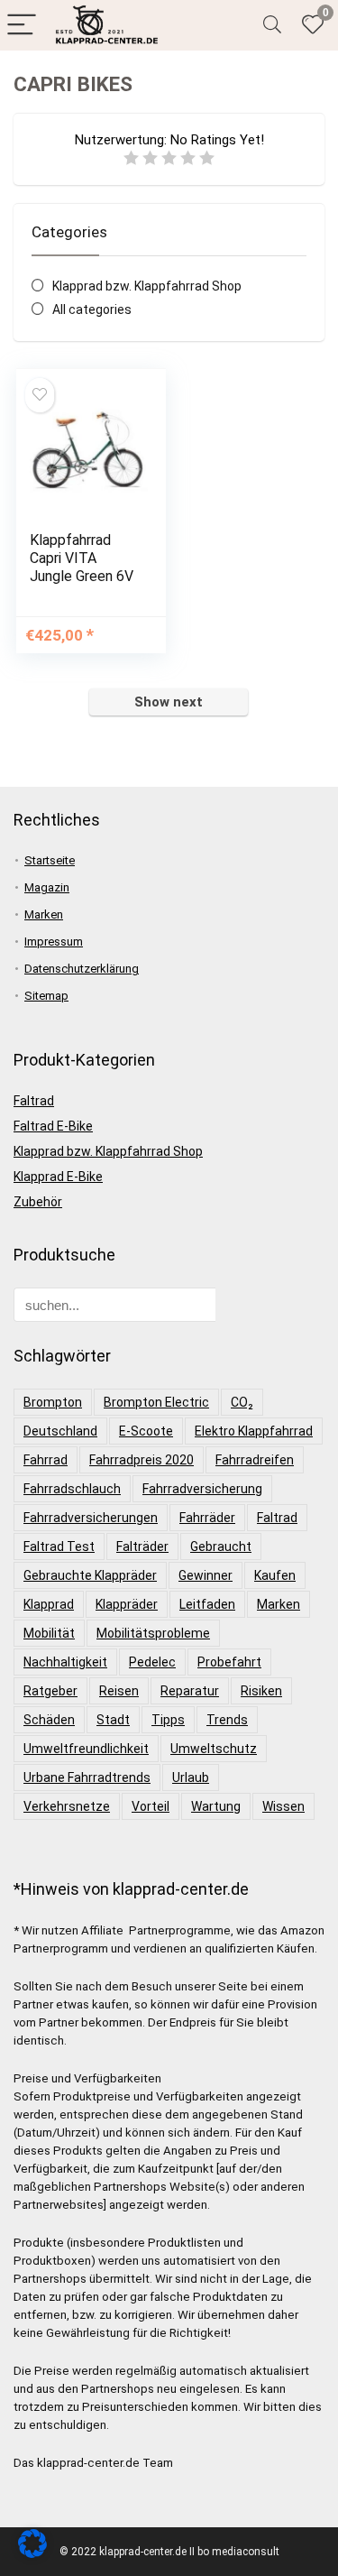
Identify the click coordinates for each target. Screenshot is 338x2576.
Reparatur (190, 1691)
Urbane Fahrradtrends (87, 1777)
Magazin (47, 887)
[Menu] (22, 26)
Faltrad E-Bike (53, 1126)
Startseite (50, 860)
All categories (92, 309)
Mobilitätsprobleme (153, 1633)
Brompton (53, 1402)
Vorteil (151, 1806)
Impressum (54, 942)
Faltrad (34, 1101)
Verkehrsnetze (67, 1806)
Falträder (142, 1547)
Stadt (113, 1720)
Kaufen (275, 1575)
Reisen (119, 1691)
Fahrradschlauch (72, 1489)
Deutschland (60, 1431)
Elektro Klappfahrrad (254, 1431)
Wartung (216, 1806)
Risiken (261, 1691)
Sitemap (46, 996)
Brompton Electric (156, 1402)
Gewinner (206, 1575)
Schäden (49, 1720)
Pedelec (152, 1662)
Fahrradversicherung (202, 1489)
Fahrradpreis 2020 (142, 1460)
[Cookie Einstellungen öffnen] (32, 2553)
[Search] (272, 26)
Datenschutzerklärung (82, 969)
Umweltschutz (214, 1749)
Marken (44, 914)
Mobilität (49, 1633)
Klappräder (127, 1604)
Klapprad (49, 1604)
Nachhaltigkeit (65, 1662)
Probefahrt (229, 1662)
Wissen (283, 1806)
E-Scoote (146, 1431)
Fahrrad (46, 1460)
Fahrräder (207, 1518)
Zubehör (38, 1202)
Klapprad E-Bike (58, 1177)
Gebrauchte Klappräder (90, 1575)
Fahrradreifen (255, 1460)
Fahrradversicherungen (91, 1518)
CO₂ (242, 1402)
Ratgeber (50, 1691)
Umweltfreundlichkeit (86, 1749)
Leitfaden (207, 1604)
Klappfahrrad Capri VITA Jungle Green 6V (82, 558)
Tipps (168, 1720)
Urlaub (191, 1777)
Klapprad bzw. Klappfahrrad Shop (147, 286)
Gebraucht (221, 1547)
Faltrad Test (59, 1547)
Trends (227, 1720)
